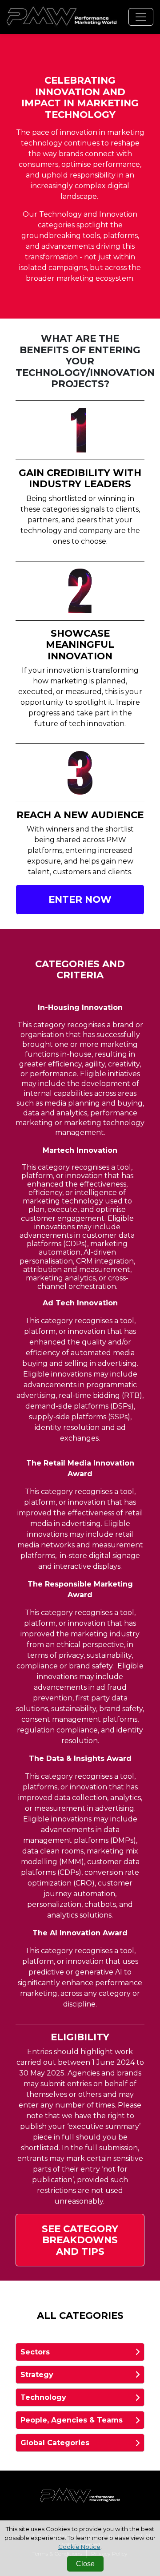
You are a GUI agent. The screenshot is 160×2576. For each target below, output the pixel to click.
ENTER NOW (80, 899)
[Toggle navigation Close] (141, 17)
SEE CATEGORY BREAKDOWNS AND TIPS (80, 2240)
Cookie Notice (79, 2547)
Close (85, 2564)
